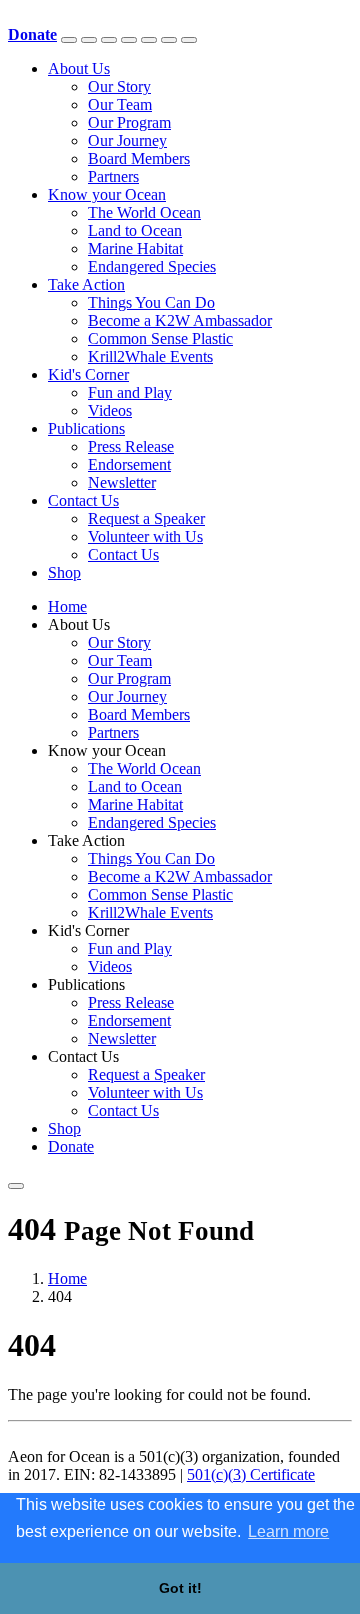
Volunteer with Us (145, 536)
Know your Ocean (107, 194)
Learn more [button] (288, 1531)
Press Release (131, 446)
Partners (113, 176)
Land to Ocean (135, 230)
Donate (71, 1146)
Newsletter (122, 482)
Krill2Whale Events (150, 356)
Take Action (86, 284)
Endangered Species (152, 266)
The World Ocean (144, 212)
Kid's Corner (88, 374)
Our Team (120, 104)
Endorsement (129, 464)
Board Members (139, 158)
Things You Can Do (151, 302)
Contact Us (83, 500)
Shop (64, 572)
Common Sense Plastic (160, 338)
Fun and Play (130, 392)
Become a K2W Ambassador (180, 320)
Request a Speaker (146, 518)
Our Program (129, 122)
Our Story (119, 86)
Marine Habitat (135, 248)
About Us (79, 68)
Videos (110, 410)
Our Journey (127, 140)
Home (67, 606)
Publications (86, 428)
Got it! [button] (180, 1588)
